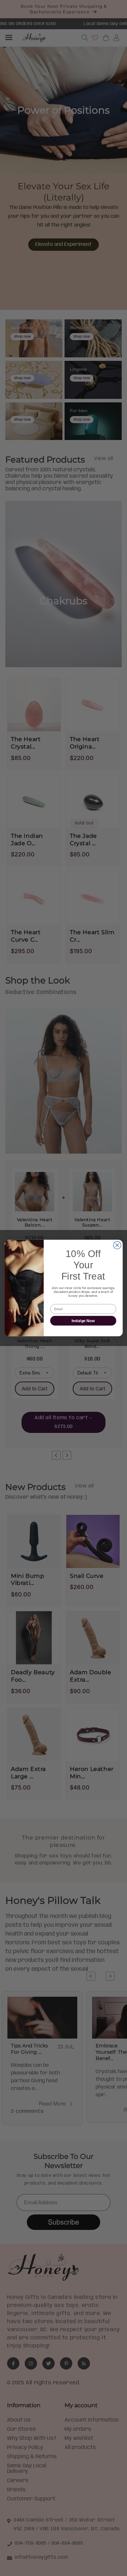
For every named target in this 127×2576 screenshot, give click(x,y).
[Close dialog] (117, 1245)
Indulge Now (83, 1321)
